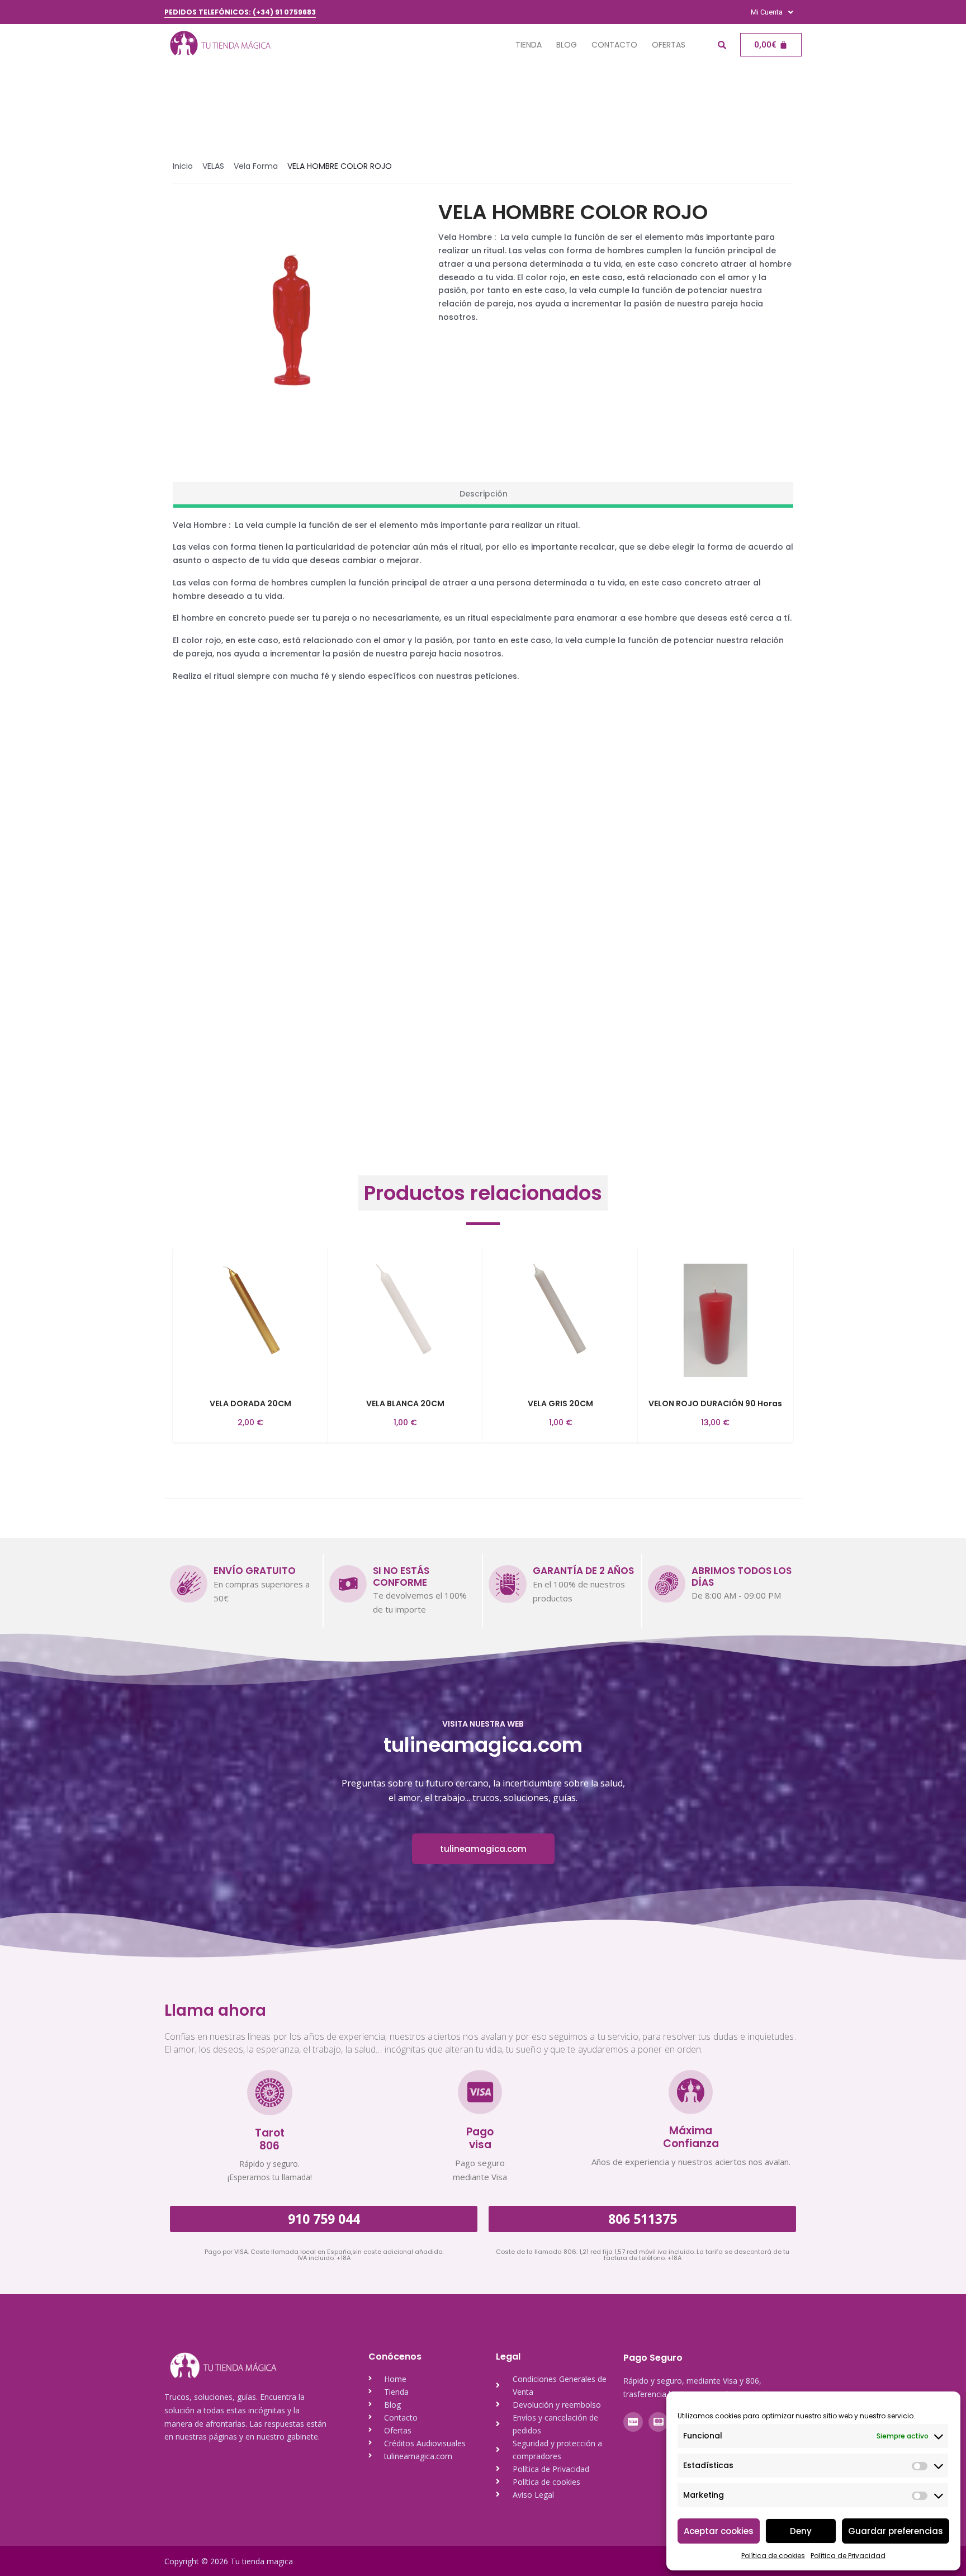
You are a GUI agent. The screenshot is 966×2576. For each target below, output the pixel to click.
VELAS (213, 166)
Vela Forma (256, 166)
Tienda (529, 45)
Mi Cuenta (767, 12)
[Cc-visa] (633, 2422)
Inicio (183, 166)
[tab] (483, 495)
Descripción (484, 494)
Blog (567, 45)
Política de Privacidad (848, 2556)
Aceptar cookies (719, 2531)
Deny (801, 2531)
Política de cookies (773, 2556)
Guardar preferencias (896, 2531)
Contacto (614, 45)
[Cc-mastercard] (658, 2422)
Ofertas (669, 45)
